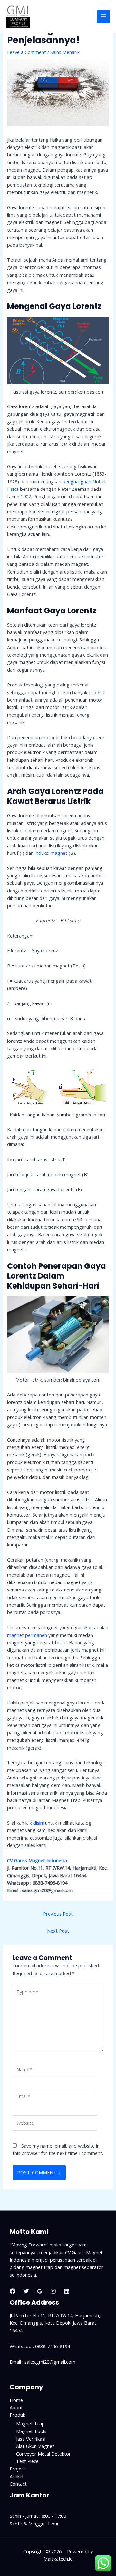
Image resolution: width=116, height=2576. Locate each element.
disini (39, 1823)
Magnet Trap (30, 2423)
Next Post (58, 1931)
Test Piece (27, 2461)
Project (18, 2469)
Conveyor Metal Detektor (43, 2454)
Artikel (16, 2476)
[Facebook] (13, 2291)
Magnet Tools (31, 2431)
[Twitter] (26, 2291)
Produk (17, 2415)
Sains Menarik (65, 52)
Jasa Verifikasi (31, 2439)
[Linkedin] (67, 2291)
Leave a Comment (27, 52)
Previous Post (58, 1914)
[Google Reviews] (40, 2291)
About (16, 2407)
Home (16, 2400)
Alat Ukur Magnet (35, 2446)
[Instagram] (53, 2291)
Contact (18, 2484)
